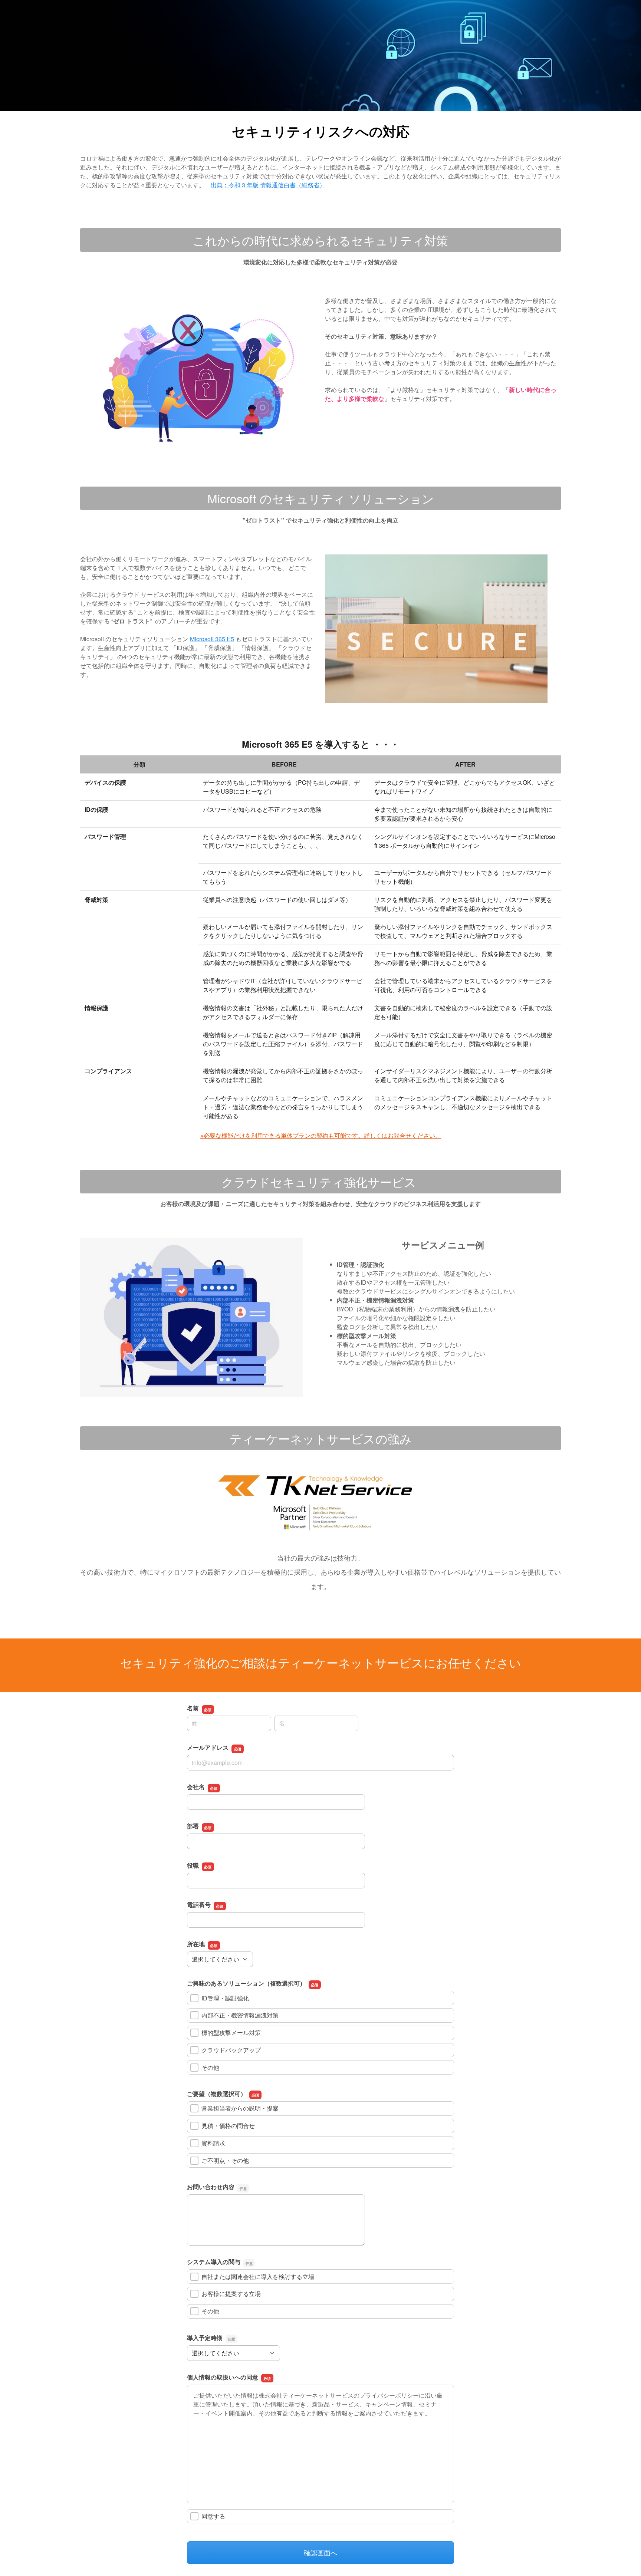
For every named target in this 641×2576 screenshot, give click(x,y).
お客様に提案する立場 (231, 2294)
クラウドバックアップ (231, 2050)
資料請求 (213, 2143)
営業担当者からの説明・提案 (240, 2108)
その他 (210, 2067)
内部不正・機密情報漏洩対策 (240, 2015)
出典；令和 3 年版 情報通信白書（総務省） (268, 185)
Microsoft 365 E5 (212, 639)
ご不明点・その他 (225, 2160)
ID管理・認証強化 (225, 1998)
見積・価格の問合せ (228, 2126)
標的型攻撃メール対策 (231, 2033)
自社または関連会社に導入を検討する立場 (258, 2277)
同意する (213, 2516)
